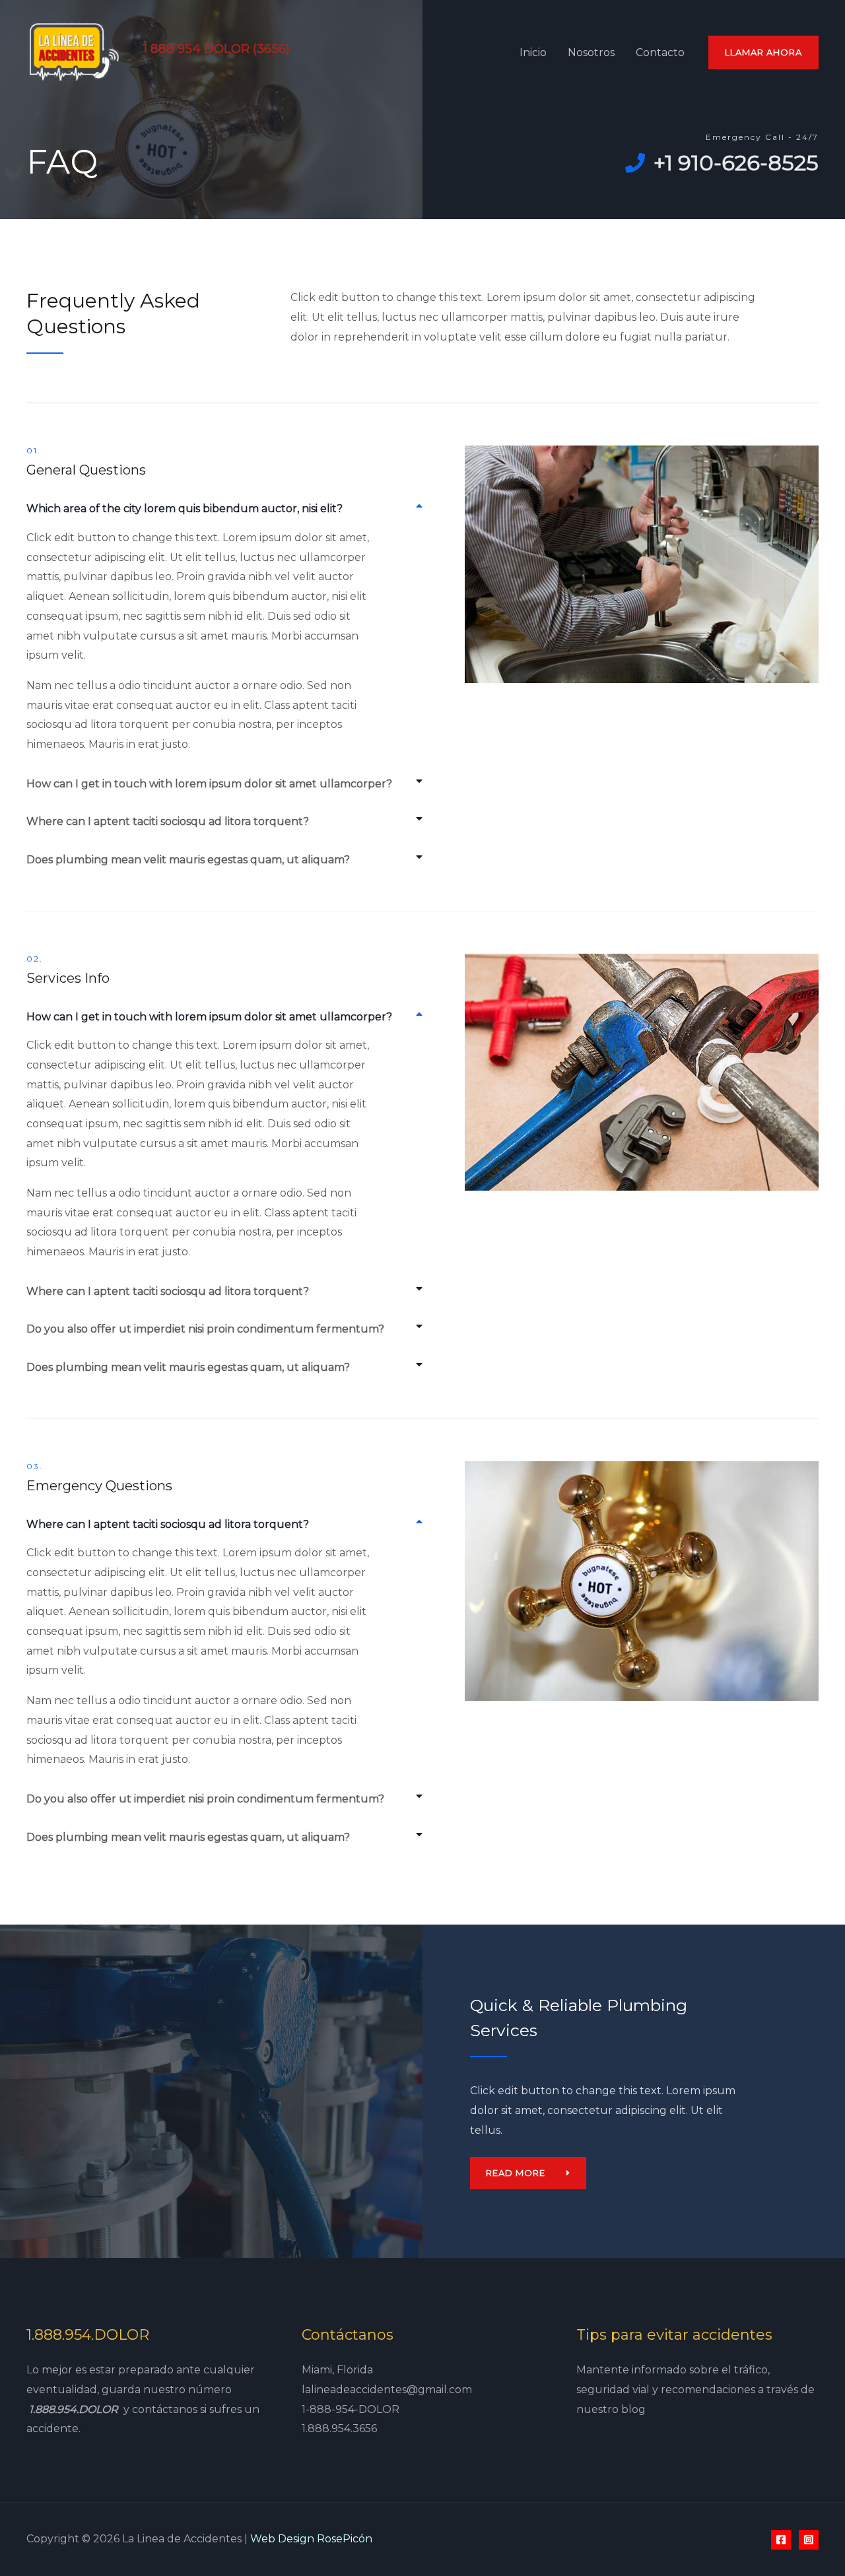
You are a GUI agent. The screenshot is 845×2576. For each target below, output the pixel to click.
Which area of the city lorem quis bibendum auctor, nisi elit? (185, 509)
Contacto (660, 52)
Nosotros (591, 52)
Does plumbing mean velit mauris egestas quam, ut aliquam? (188, 860)
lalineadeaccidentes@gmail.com (387, 2390)
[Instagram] (809, 2540)
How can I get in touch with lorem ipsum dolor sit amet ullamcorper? (209, 784)
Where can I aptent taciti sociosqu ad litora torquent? (168, 821)
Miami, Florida (337, 2370)
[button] (224, 509)
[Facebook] (781, 2540)
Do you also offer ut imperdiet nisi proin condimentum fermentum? (205, 1329)
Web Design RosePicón (311, 2539)
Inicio (533, 52)
